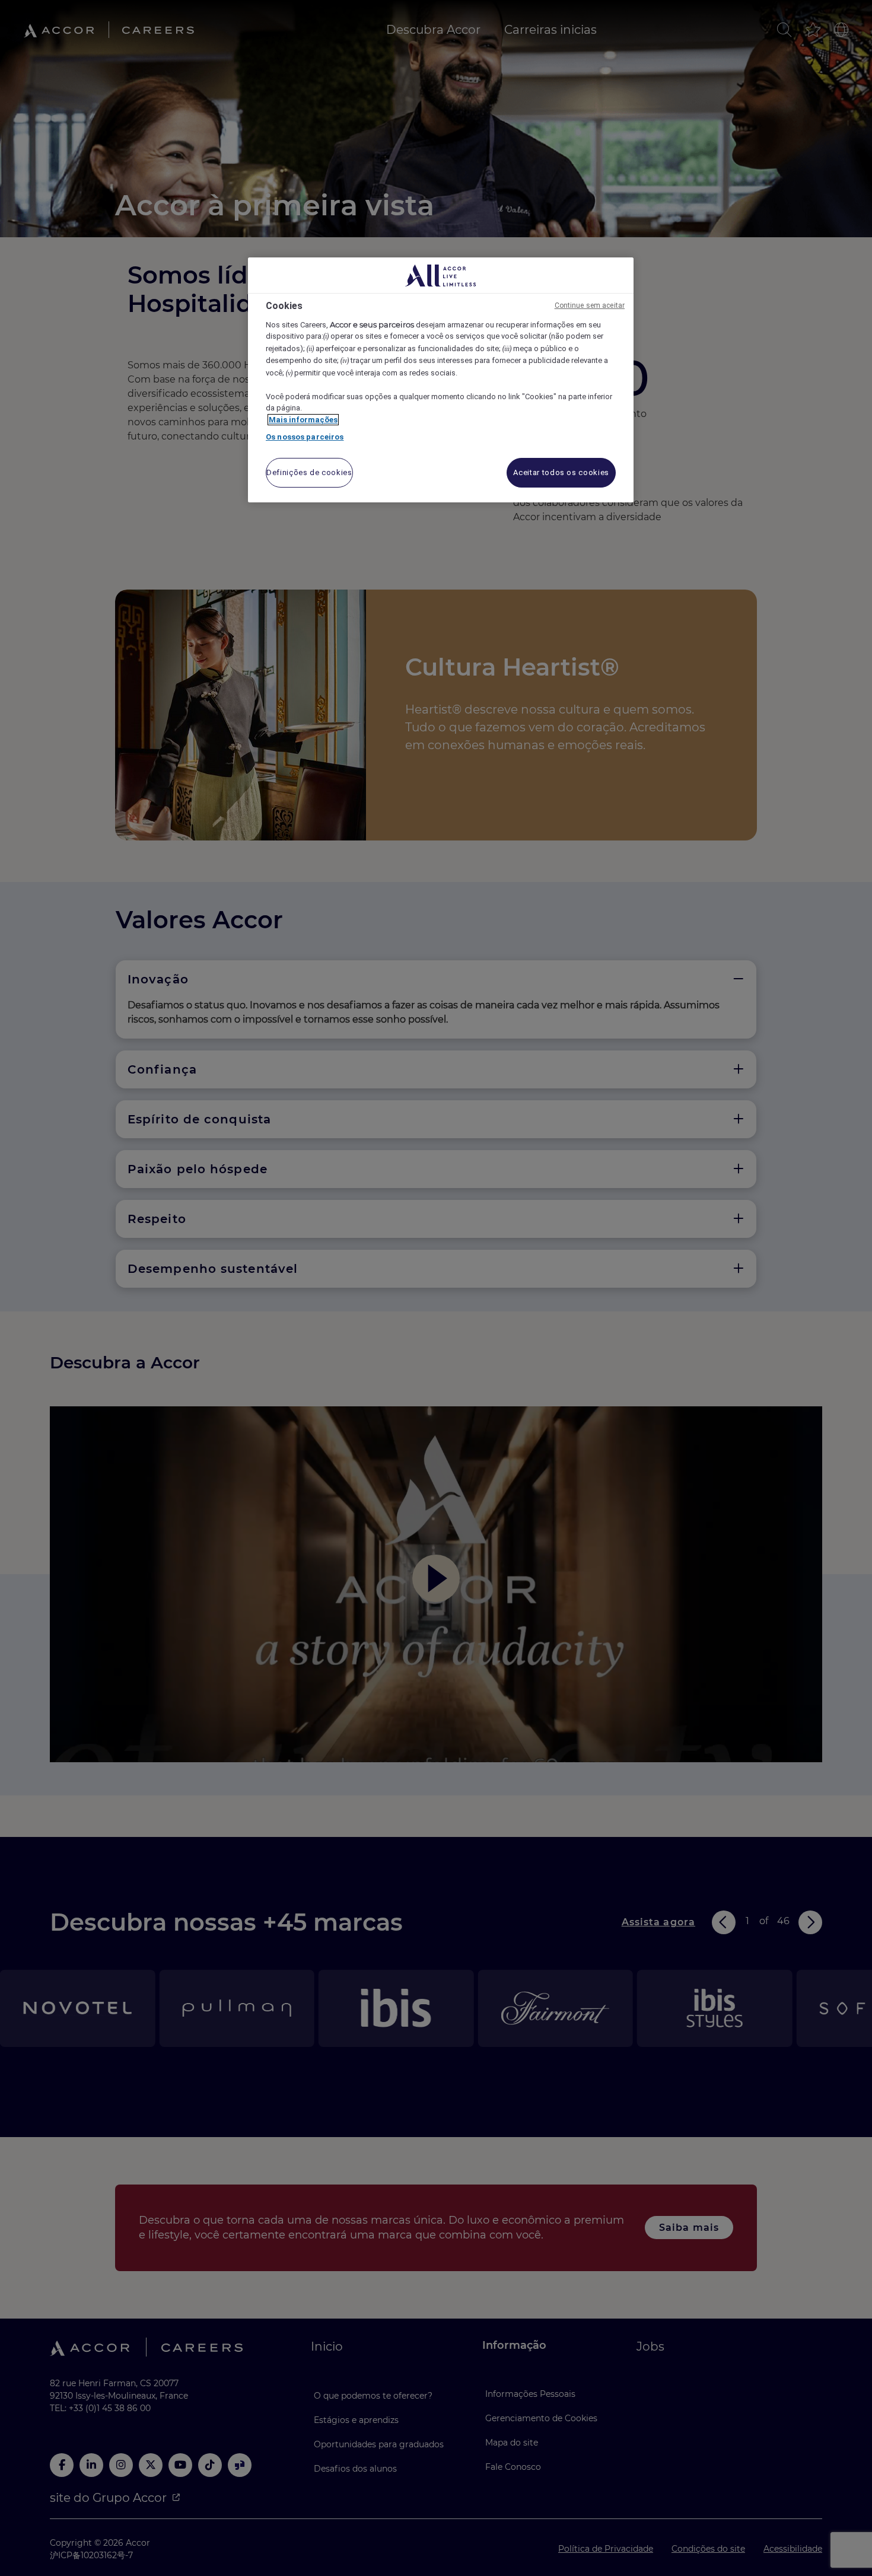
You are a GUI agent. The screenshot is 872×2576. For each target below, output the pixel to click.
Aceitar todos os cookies (561, 472)
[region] (441, 380)
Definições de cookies (309, 472)
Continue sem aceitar (590, 305)
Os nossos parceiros (305, 437)
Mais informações (303, 420)
